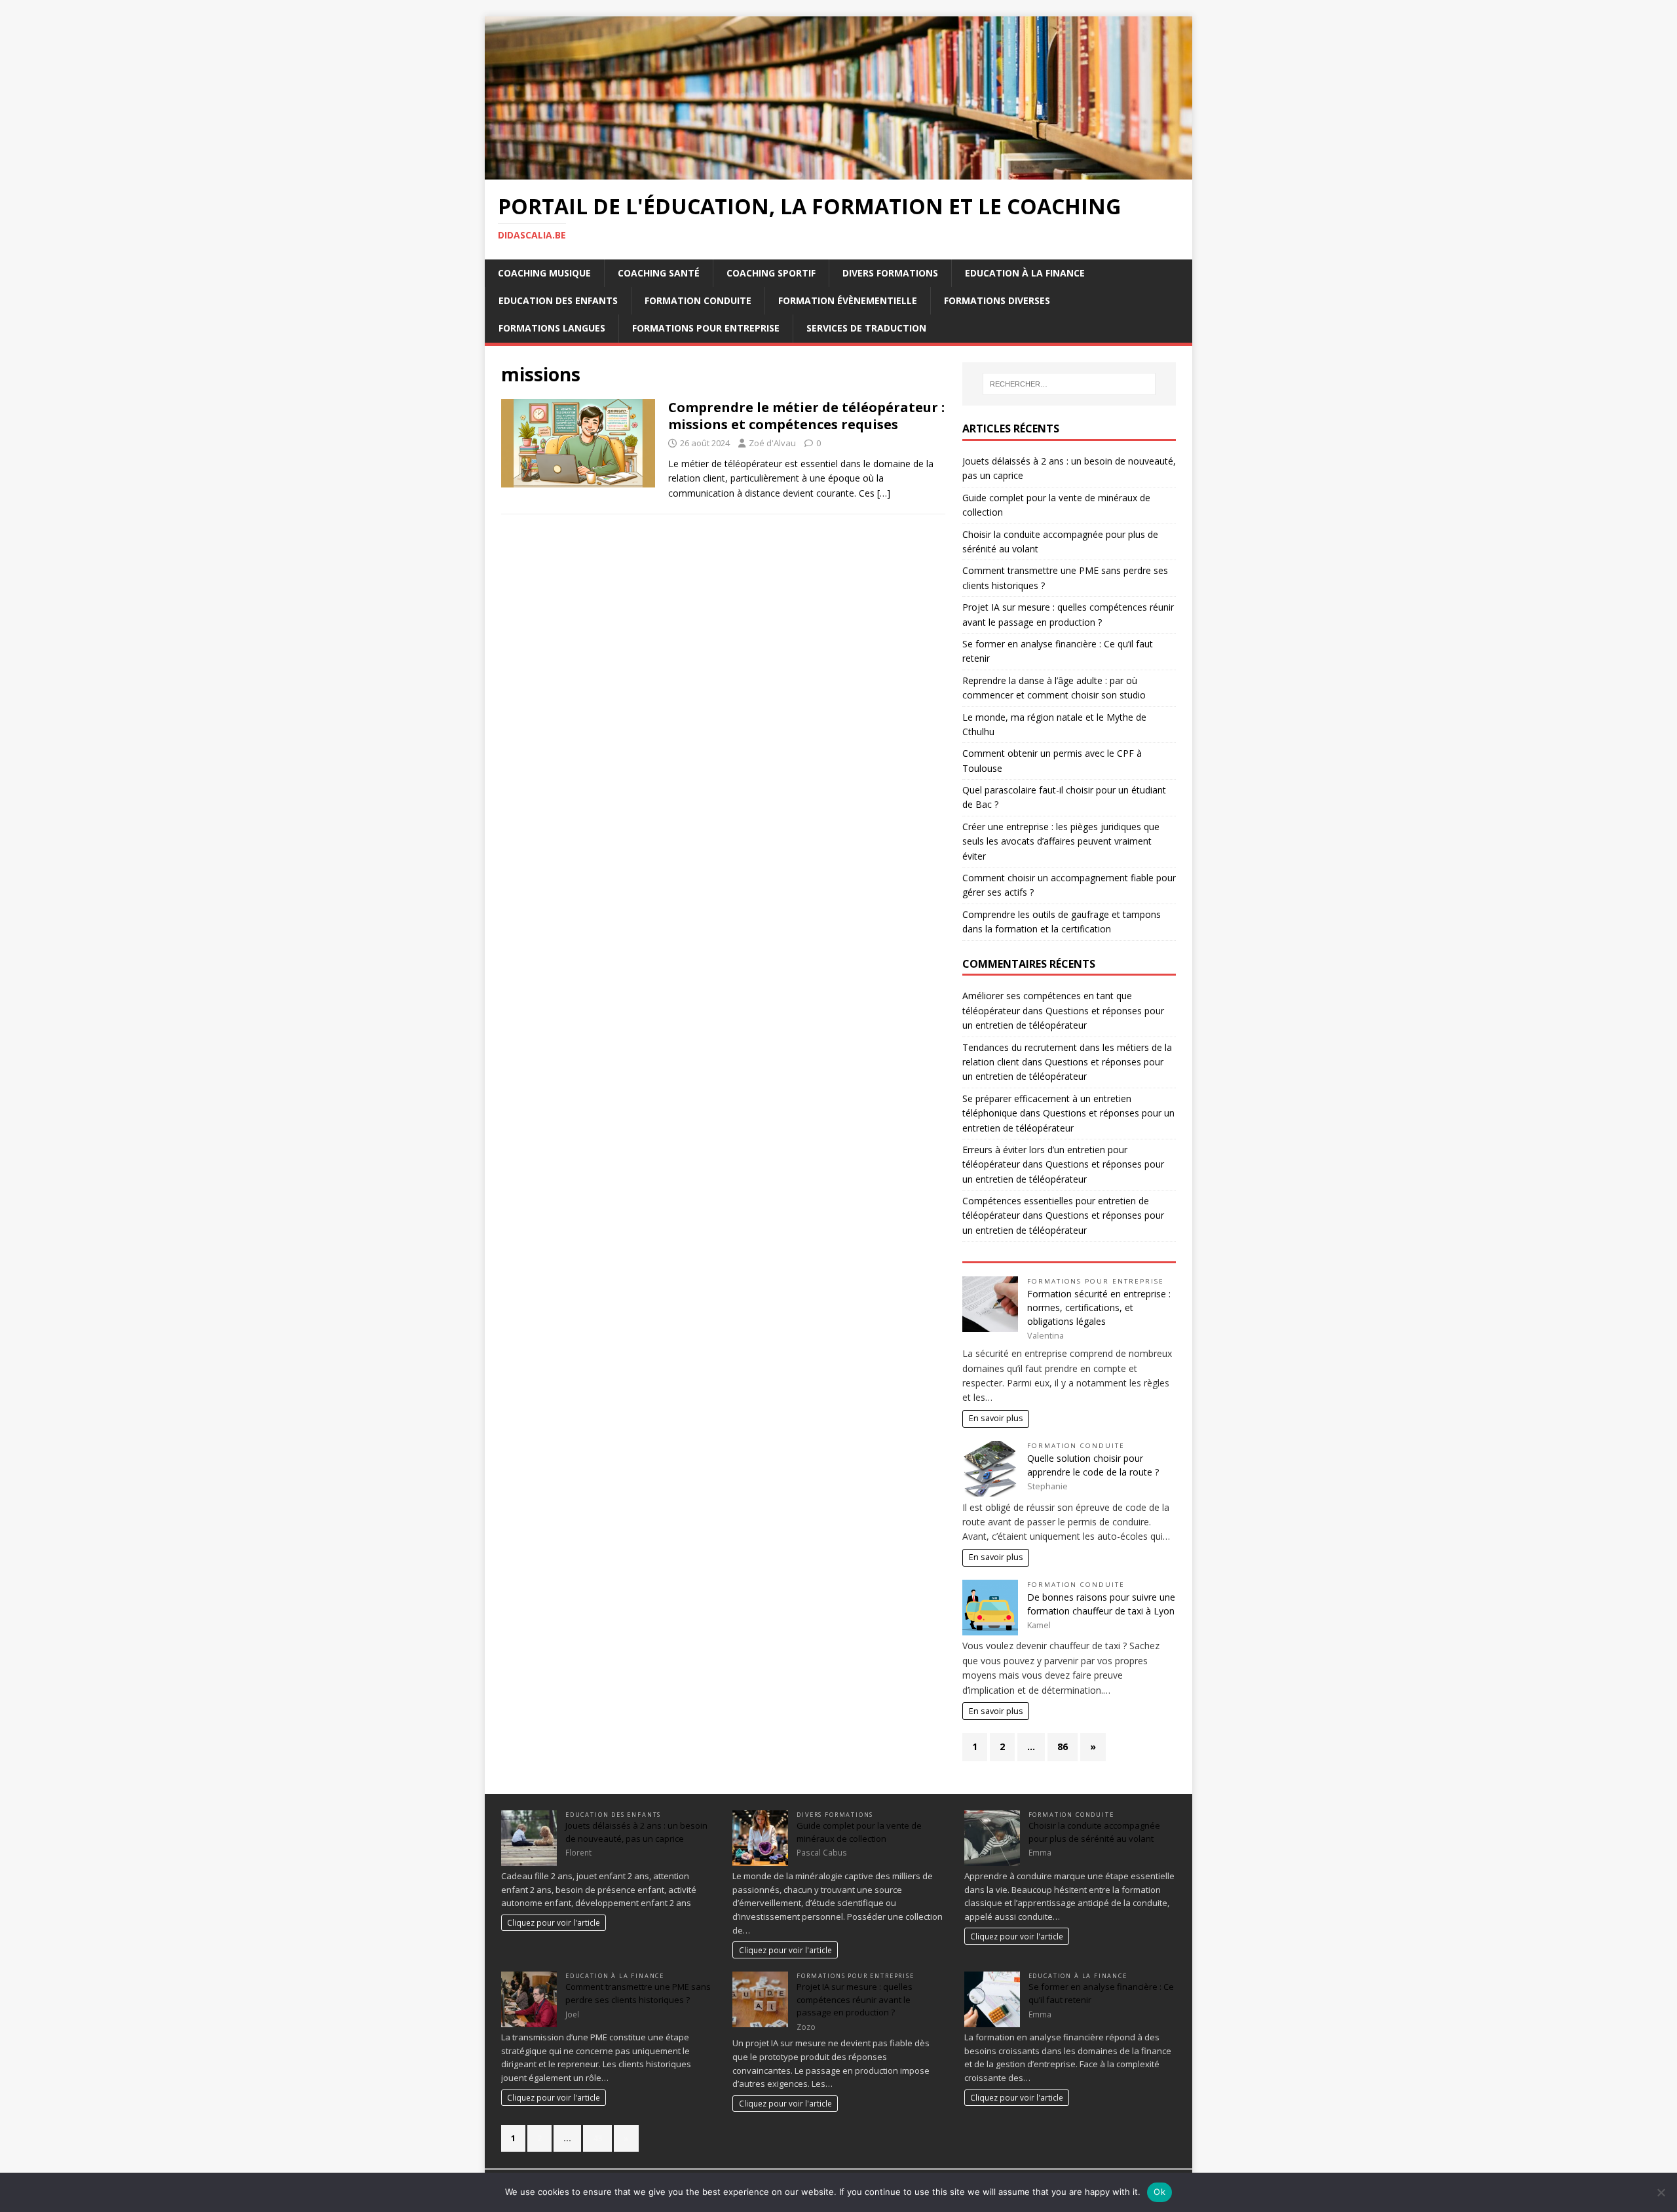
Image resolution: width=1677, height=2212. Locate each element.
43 (597, 2138)
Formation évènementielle (848, 300)
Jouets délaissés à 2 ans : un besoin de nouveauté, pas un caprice (636, 1832)
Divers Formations (890, 273)
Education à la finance (1025, 273)
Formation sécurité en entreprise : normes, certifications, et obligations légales (1099, 1307)
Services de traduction (866, 328)
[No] (1661, 2192)
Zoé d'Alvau (772, 443)
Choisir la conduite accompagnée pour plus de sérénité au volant (1094, 1832)
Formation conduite (698, 300)
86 (1063, 1746)
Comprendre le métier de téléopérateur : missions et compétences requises (806, 416)
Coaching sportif (771, 273)
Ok (1159, 2192)
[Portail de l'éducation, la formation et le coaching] (838, 172)
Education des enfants (558, 300)
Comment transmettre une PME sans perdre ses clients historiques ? (638, 1993)
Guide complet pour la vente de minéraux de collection (859, 1832)
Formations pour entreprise (706, 328)
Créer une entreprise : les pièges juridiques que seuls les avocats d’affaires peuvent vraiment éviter (1061, 841)
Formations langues (552, 328)
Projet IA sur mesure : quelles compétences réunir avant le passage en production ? (855, 1999)
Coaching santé (659, 273)
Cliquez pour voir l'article (554, 1922)
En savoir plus (996, 1418)
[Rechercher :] (1069, 384)
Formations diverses (997, 300)
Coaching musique (544, 273)
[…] (884, 493)
